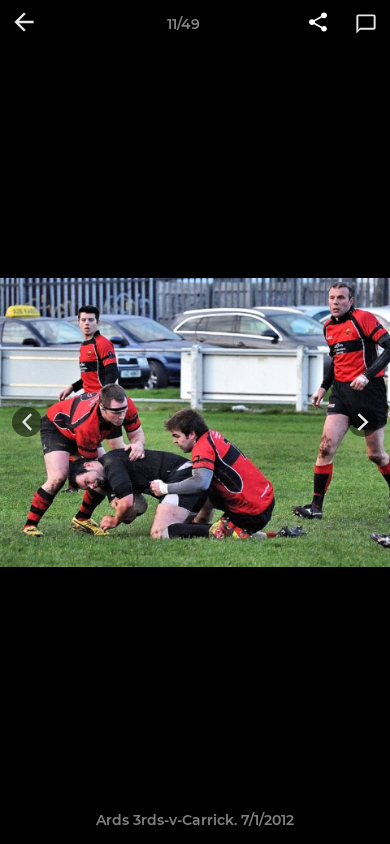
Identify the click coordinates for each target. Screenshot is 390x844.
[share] (318, 24)
